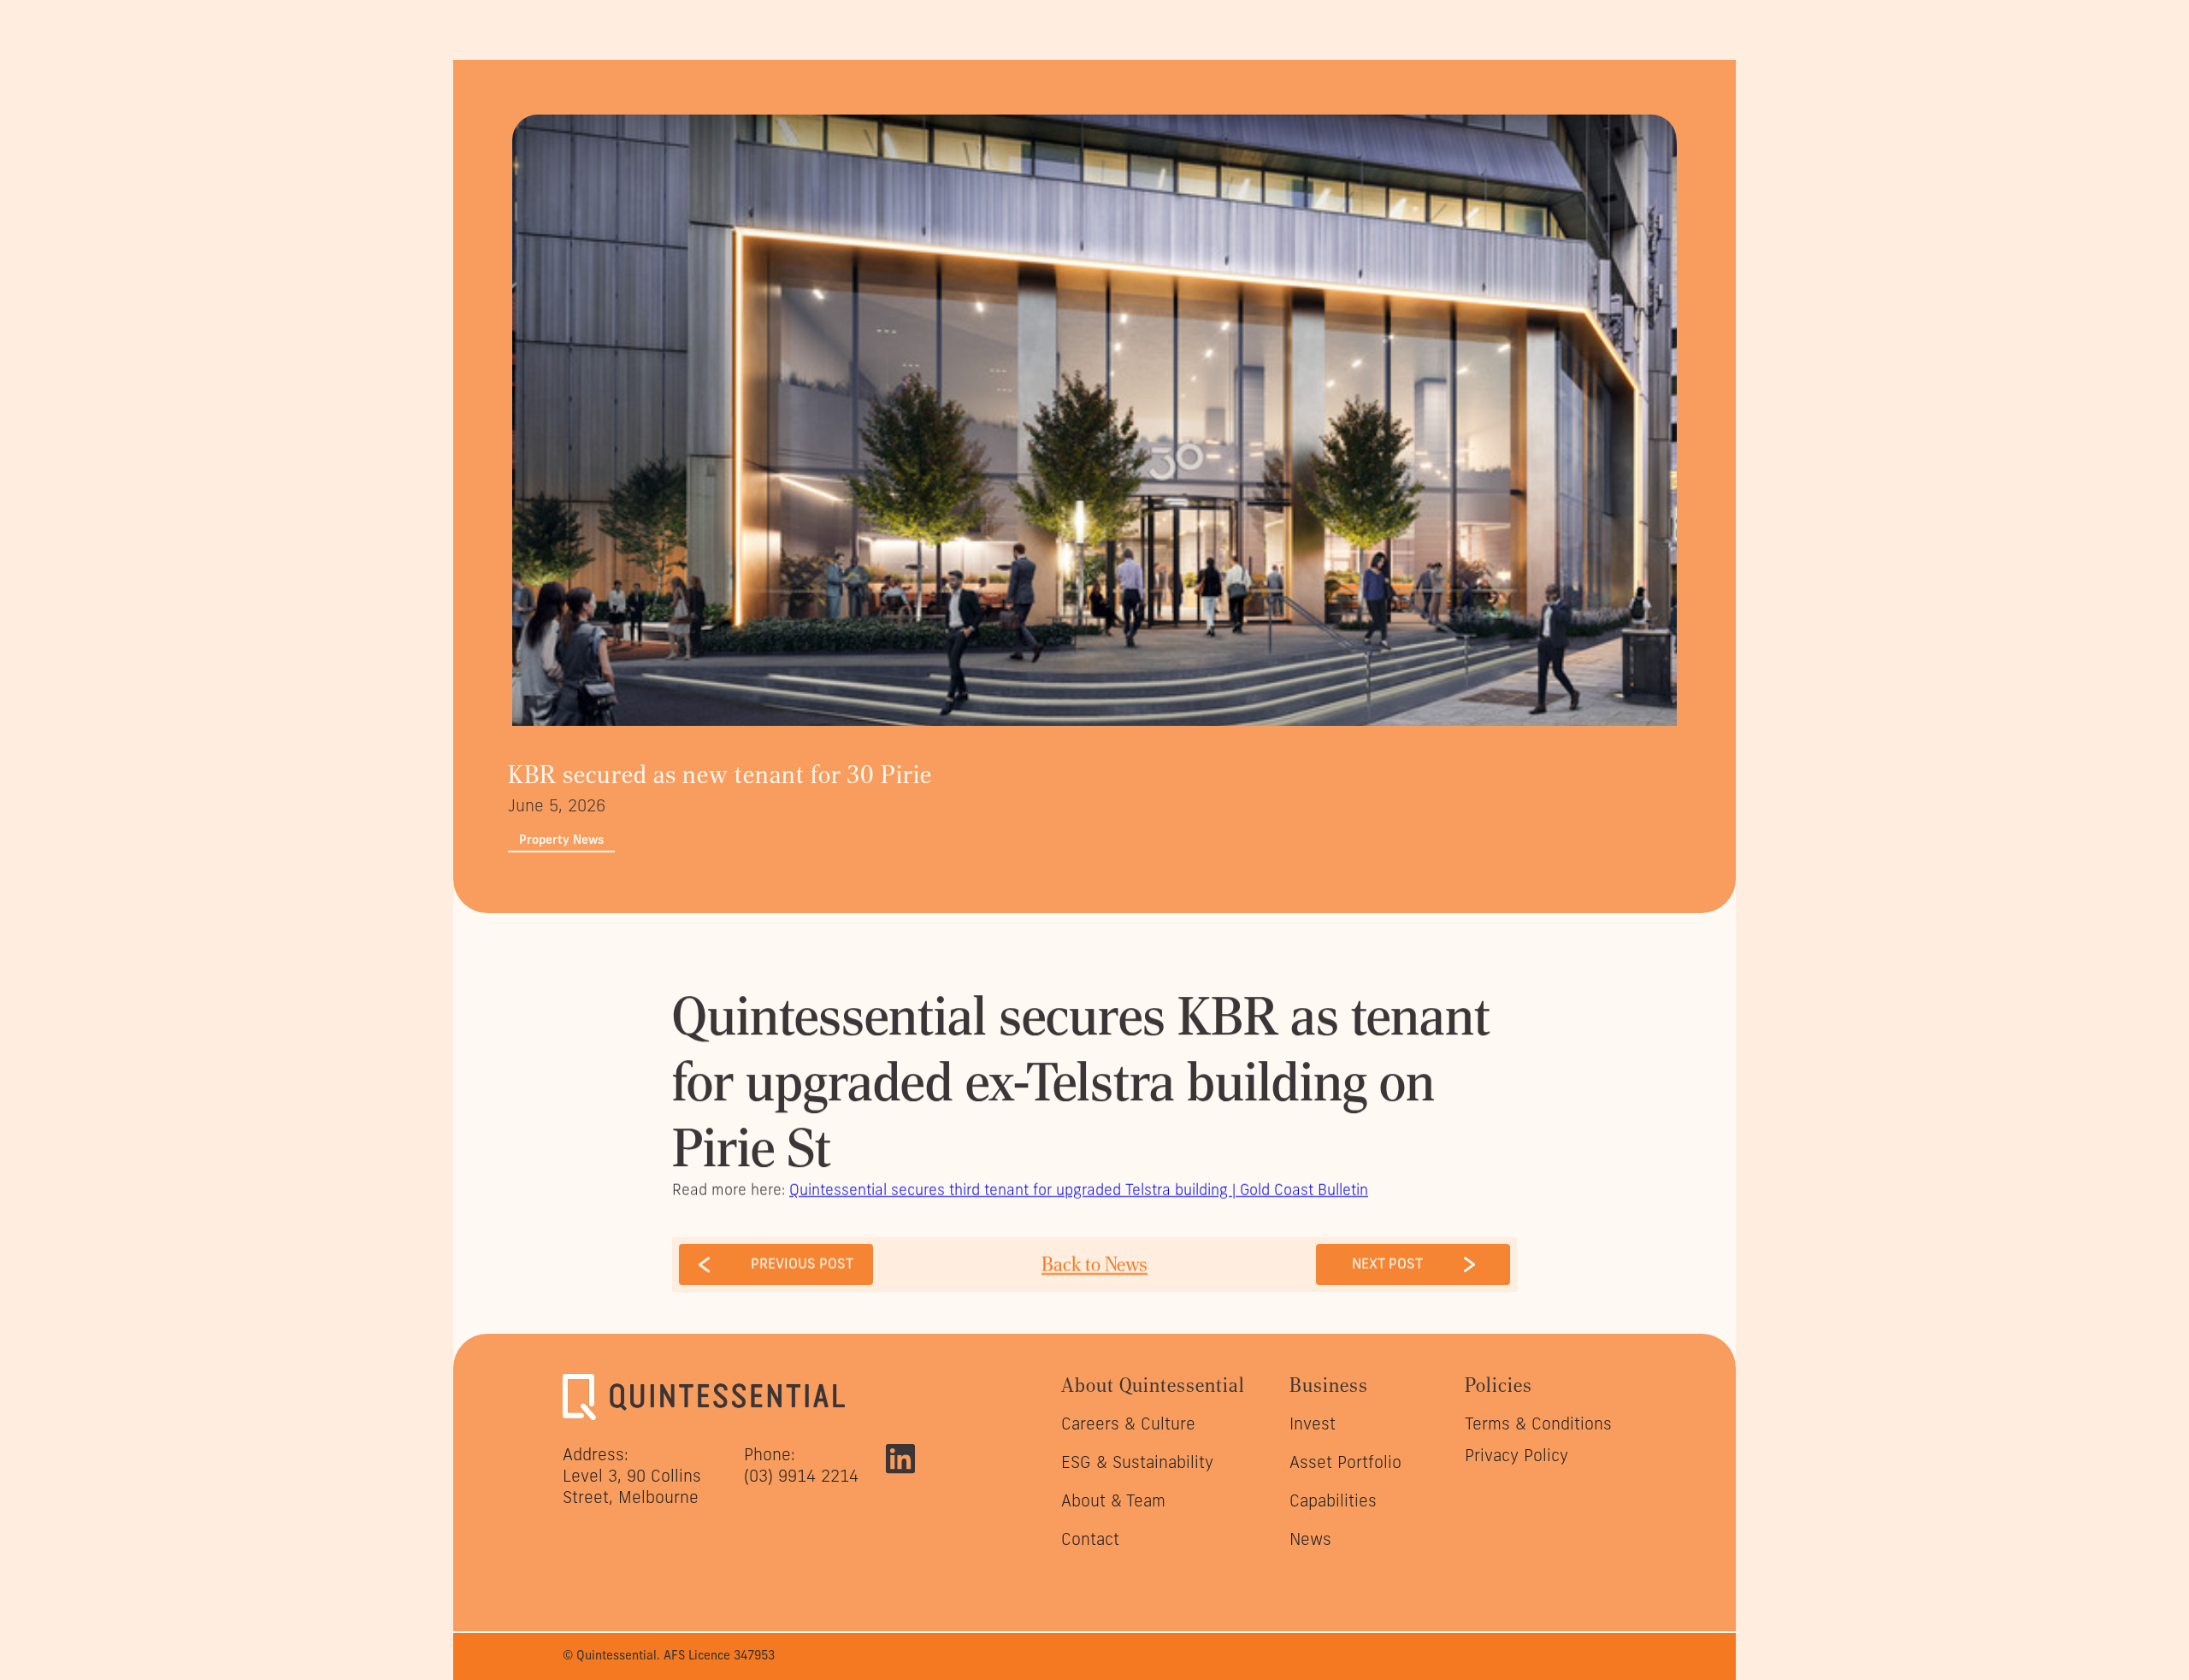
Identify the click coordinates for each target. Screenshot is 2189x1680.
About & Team (1113, 1500)
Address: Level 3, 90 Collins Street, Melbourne (632, 1476)
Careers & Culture (1128, 1424)
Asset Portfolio (1345, 1462)
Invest (1313, 1424)
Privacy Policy (1516, 1455)
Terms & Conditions (1538, 1424)
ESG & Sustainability (1137, 1462)
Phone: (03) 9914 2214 (801, 1465)
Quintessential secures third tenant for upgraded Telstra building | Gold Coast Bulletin (1079, 1190)
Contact (1090, 1539)
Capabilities (1333, 1500)
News (1310, 1539)
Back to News (1094, 1264)
